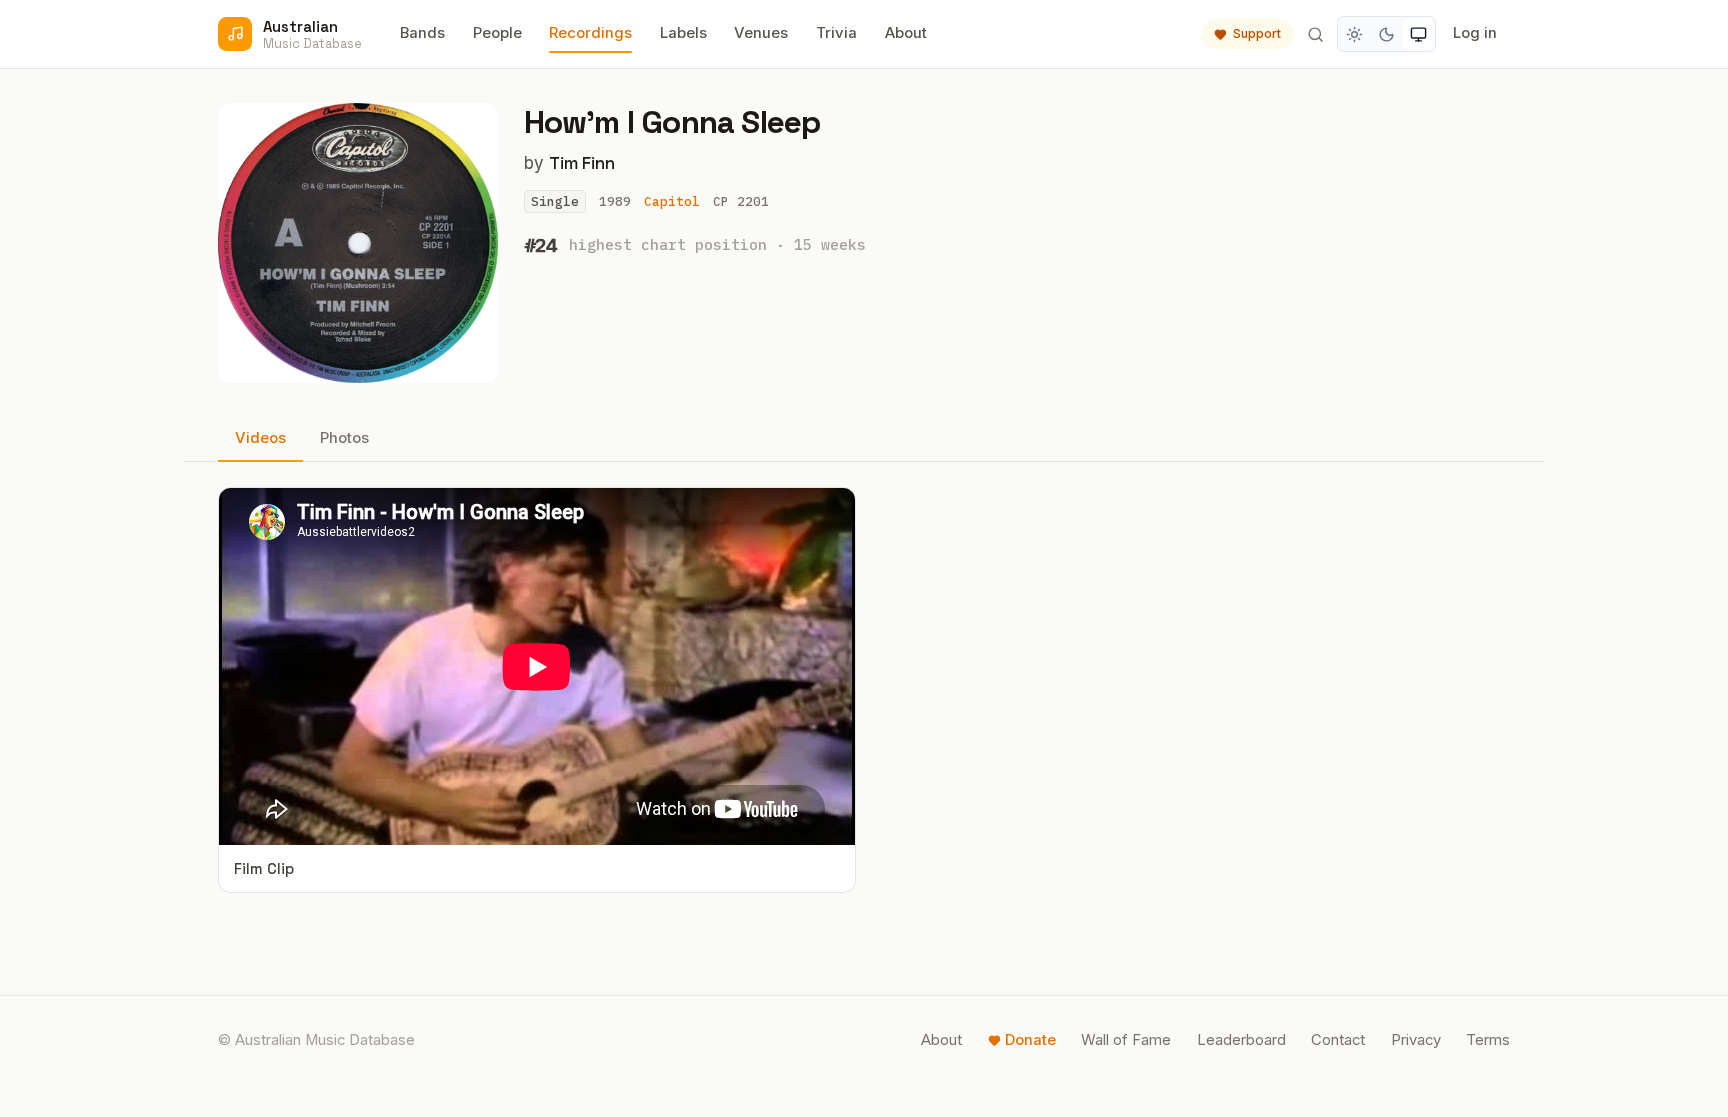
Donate (1030, 1040)
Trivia (836, 33)
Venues (761, 33)
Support (1257, 33)
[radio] (1355, 34)
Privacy (1416, 1040)
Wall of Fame (1126, 1040)
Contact (1338, 1040)
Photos (344, 438)
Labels (683, 33)
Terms (1488, 1040)
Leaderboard (1241, 1040)
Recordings (590, 33)
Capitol (672, 201)
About (906, 33)
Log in (1475, 33)
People (497, 33)
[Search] (1315, 34)
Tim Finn (582, 163)
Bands (422, 33)
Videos (260, 438)
